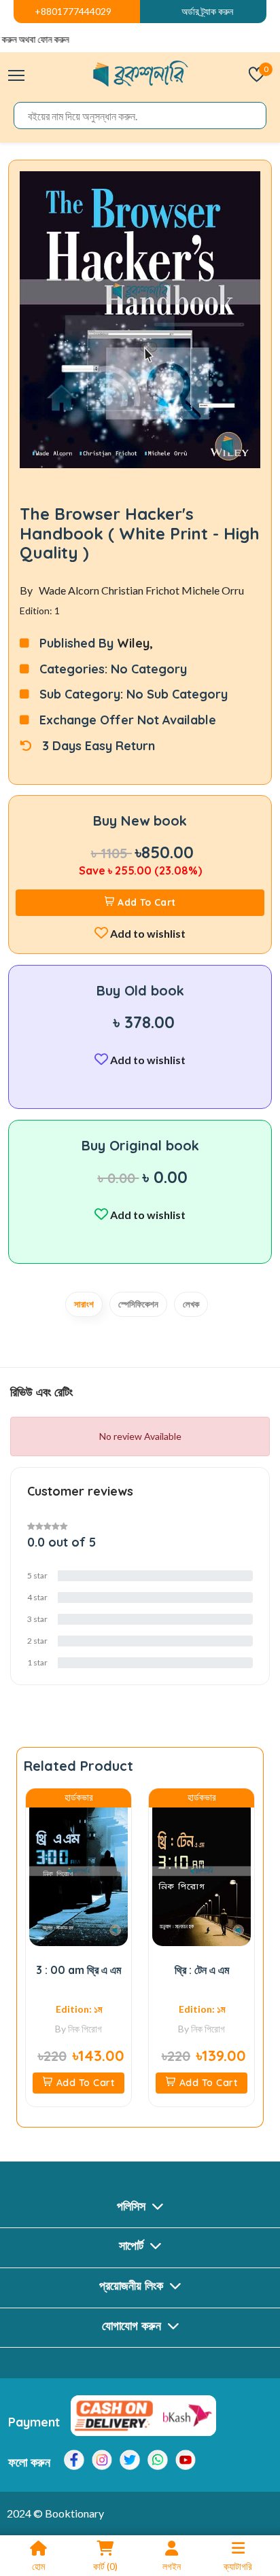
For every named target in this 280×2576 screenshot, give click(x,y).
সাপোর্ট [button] (133, 2245)
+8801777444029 (73, 11)
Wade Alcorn (70, 590)
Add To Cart (147, 902)
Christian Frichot (141, 590)
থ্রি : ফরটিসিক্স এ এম (233, 1970)
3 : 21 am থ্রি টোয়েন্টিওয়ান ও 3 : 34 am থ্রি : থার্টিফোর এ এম (109, 1983)
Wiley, (135, 643)
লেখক (191, 1304)
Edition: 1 (40, 611)
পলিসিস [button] (133, 2206)
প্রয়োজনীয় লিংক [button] (133, 2286)
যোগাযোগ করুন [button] (133, 2326)
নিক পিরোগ (116, 2029)
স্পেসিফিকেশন (138, 1304)
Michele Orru (213, 590)
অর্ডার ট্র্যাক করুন (207, 11)
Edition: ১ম (109, 2009)
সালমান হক (257, 2045)
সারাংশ (84, 1304)
